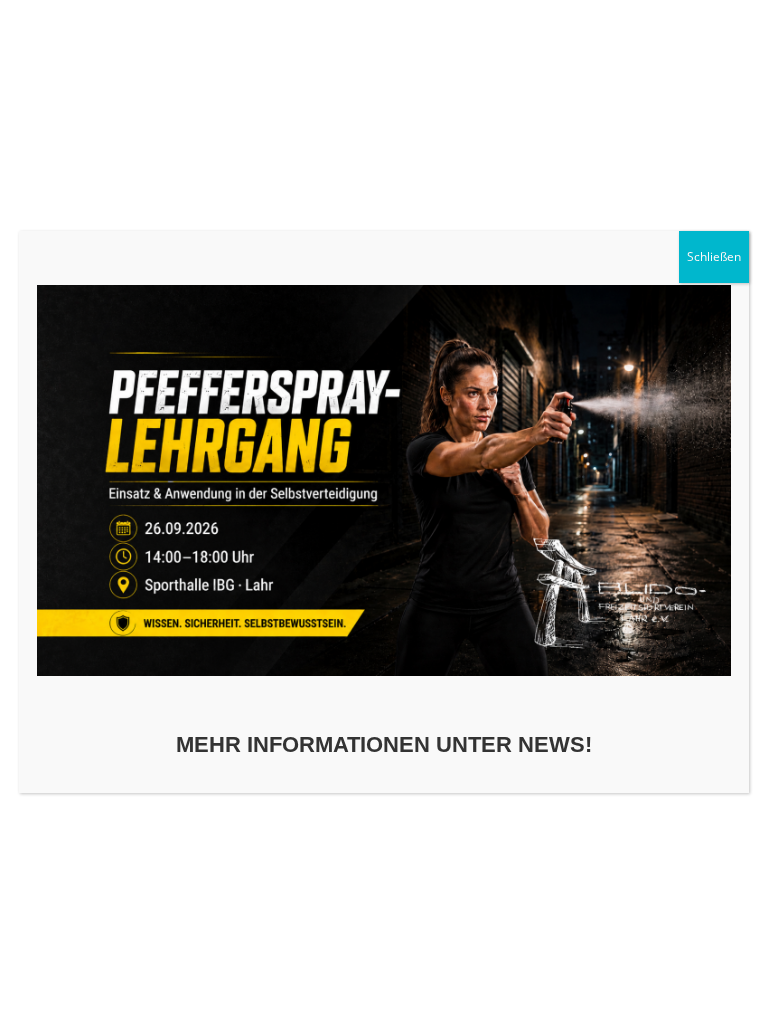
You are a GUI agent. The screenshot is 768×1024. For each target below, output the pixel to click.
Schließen (714, 256)
